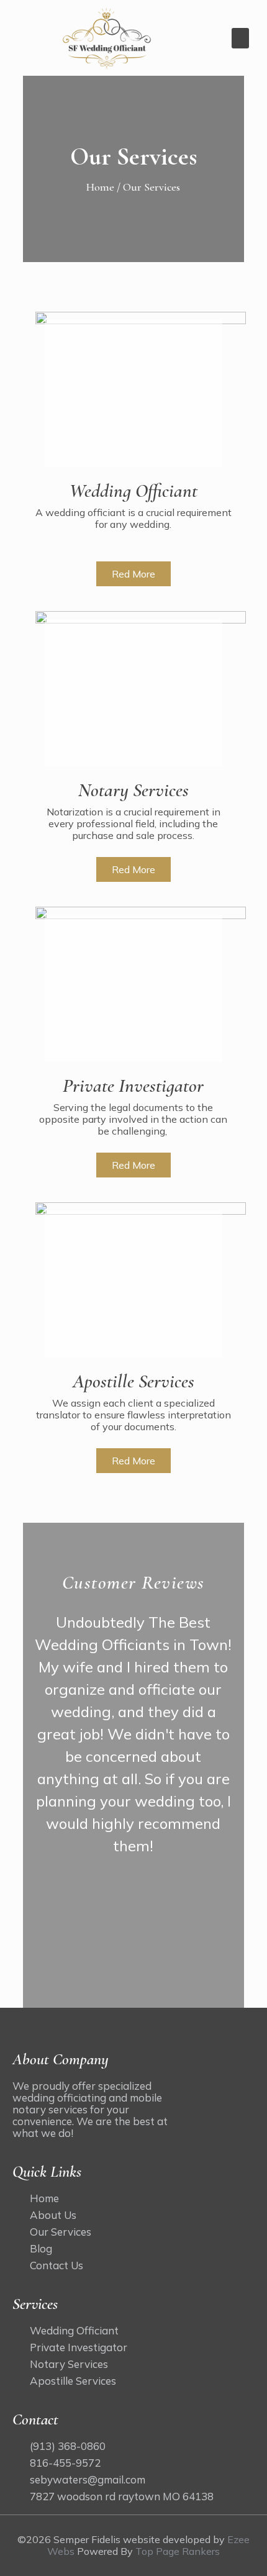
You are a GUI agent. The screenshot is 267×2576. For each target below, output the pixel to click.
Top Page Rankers (178, 2551)
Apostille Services (133, 1381)
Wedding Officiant (133, 491)
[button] (240, 38)
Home (102, 187)
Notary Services (133, 790)
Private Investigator (133, 1086)
